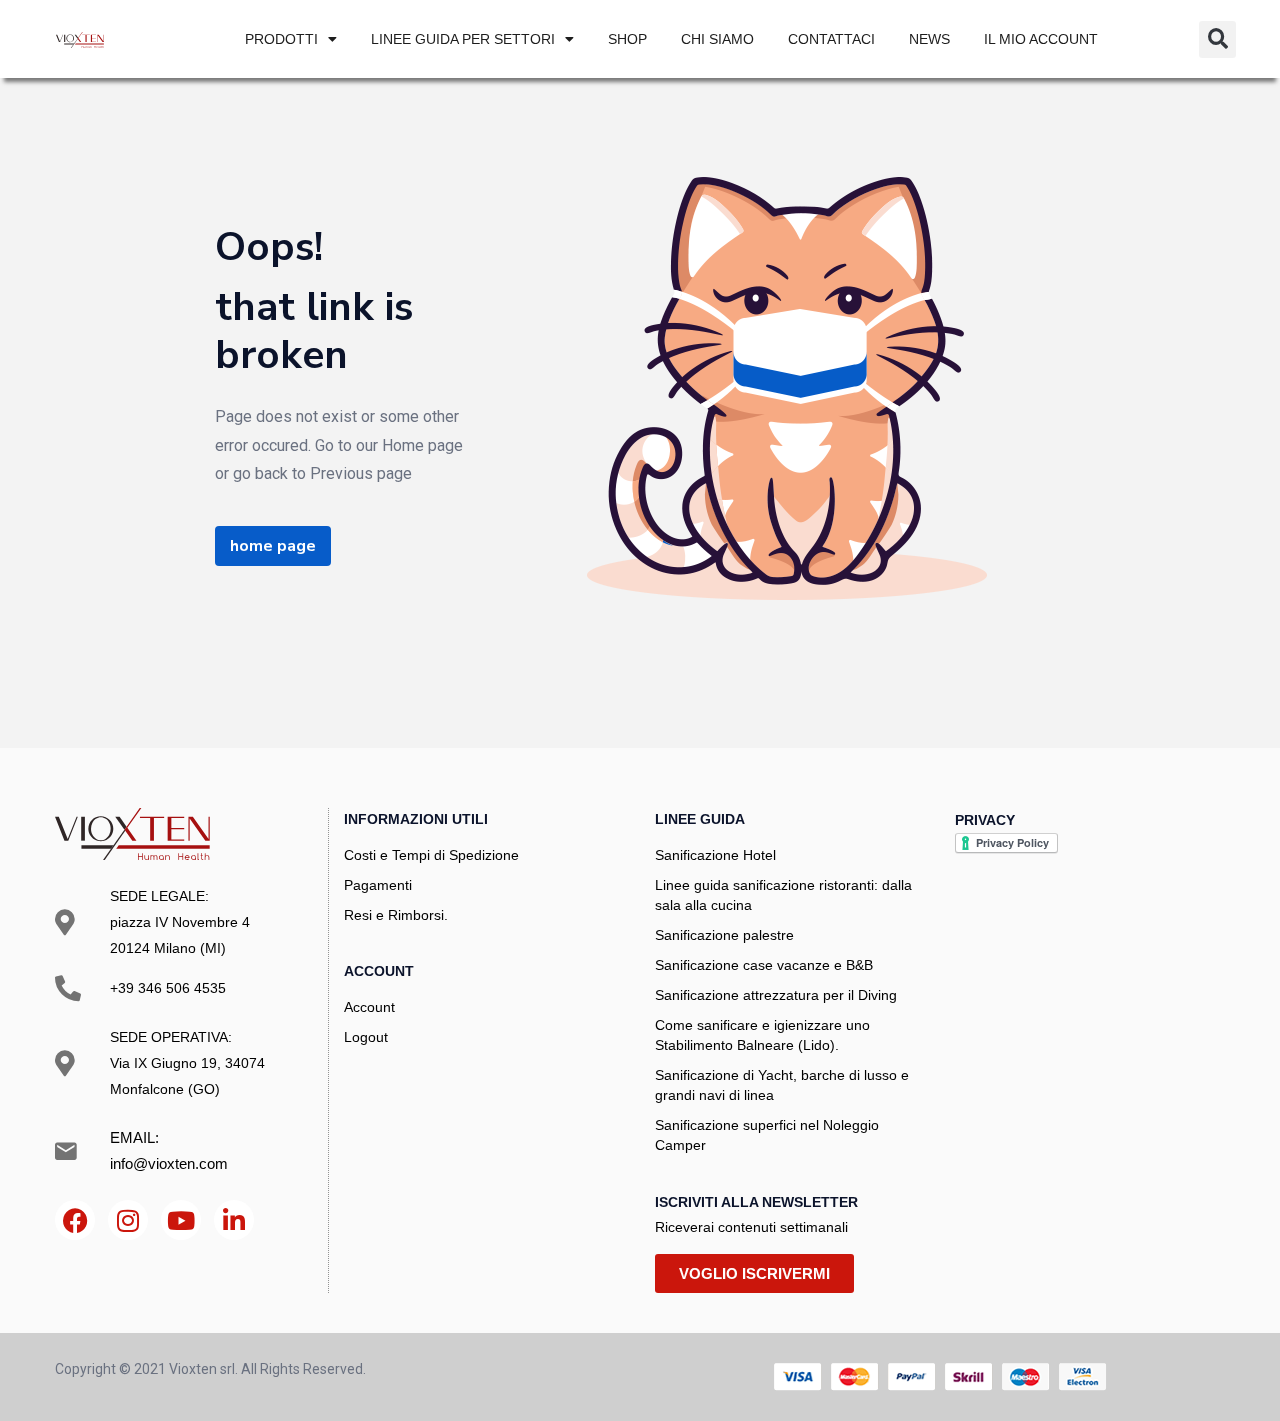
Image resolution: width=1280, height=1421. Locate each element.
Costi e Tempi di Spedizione (431, 855)
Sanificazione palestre (724, 935)
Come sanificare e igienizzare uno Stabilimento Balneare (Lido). (762, 1035)
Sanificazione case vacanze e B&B (764, 965)
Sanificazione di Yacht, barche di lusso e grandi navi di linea (782, 1085)
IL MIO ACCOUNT (1041, 39)
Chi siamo (717, 39)
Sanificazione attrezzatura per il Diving (776, 995)
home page (273, 546)
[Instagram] (128, 1220)
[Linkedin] (234, 1220)
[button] (1217, 39)
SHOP (627, 39)
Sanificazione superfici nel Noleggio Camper (767, 1135)
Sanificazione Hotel (715, 855)
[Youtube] (181, 1220)
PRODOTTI (281, 39)
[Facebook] (75, 1220)
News (929, 39)
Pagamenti (378, 885)
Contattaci (831, 39)
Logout (366, 1037)
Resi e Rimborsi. (396, 915)
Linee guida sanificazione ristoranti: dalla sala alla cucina (783, 895)
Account (369, 1007)
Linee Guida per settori (463, 39)
